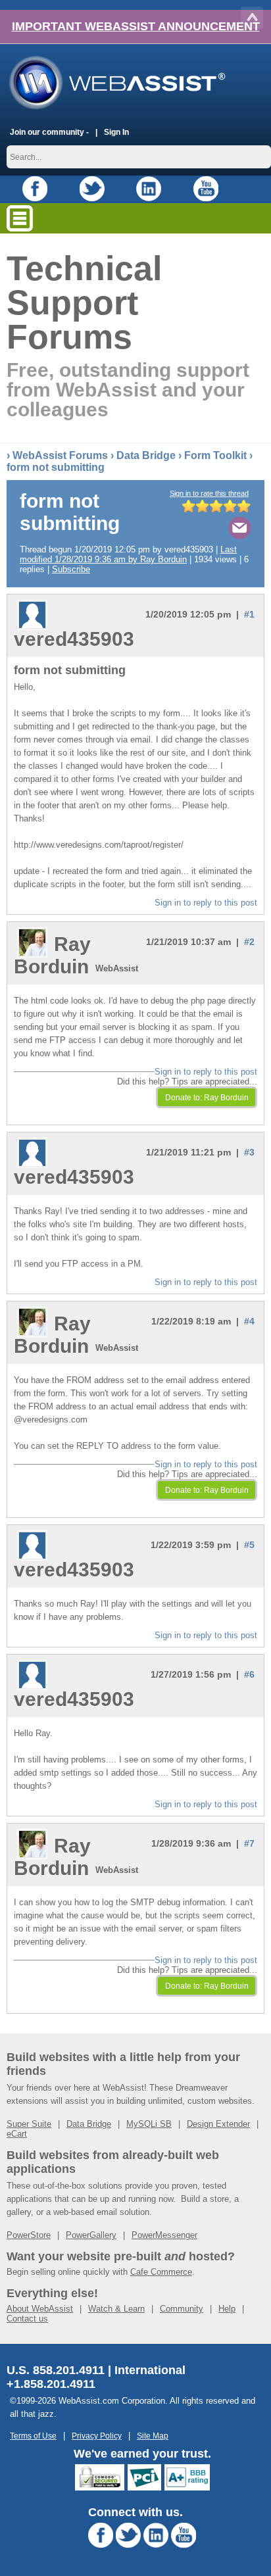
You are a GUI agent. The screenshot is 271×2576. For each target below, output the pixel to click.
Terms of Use (33, 2436)
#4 (249, 1321)
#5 (249, 1545)
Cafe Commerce (161, 2272)
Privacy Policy (97, 2436)
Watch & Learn (116, 2309)
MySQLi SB (149, 2124)
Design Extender (218, 2124)
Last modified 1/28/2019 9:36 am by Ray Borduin (128, 554)
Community (182, 2309)
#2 (249, 942)
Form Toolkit (215, 455)
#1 (249, 614)
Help (227, 2309)
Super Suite (29, 2124)
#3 (249, 1152)
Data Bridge (146, 455)
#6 (249, 1674)
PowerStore (29, 2235)
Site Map (153, 2436)
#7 (249, 1843)
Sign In (116, 132)
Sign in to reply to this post (206, 903)
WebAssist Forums (60, 455)
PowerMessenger (164, 2235)
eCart (17, 2134)
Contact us (27, 2319)
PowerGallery (91, 2235)
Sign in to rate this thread (209, 493)
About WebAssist (40, 2309)
